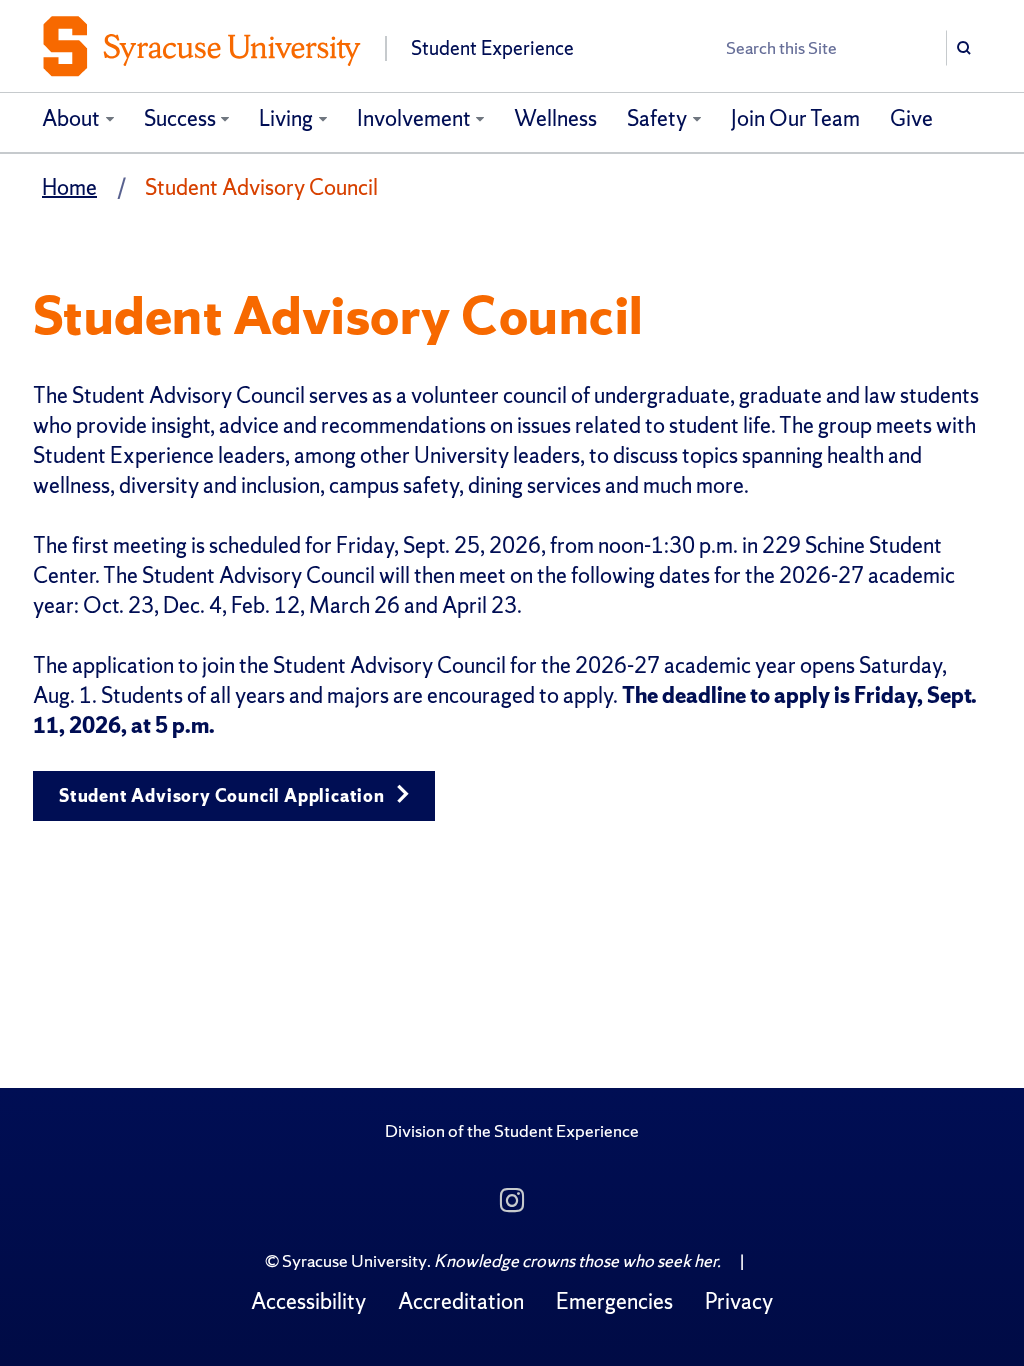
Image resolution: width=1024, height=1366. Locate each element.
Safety (657, 118)
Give (911, 118)
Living (286, 118)
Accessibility (308, 1301)
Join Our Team (795, 118)
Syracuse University (354, 1260)
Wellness (555, 118)
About (71, 118)
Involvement (414, 118)
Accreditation (461, 1301)
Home (69, 187)
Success (180, 118)
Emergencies (614, 1301)
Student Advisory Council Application (224, 795)
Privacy (739, 1301)
